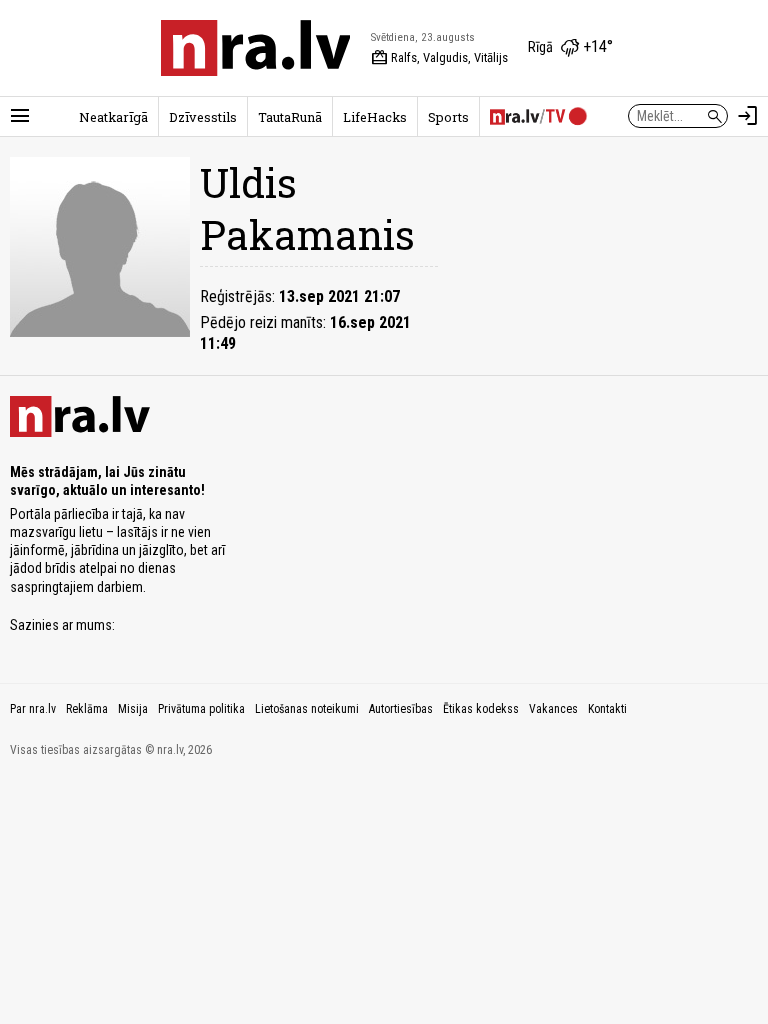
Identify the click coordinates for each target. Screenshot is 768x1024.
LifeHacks (375, 117)
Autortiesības (401, 709)
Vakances (553, 709)
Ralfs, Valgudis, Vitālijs (439, 58)
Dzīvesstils (203, 117)
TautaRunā (290, 117)
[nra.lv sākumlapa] (256, 48)
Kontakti (607, 709)
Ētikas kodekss (481, 709)
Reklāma (87, 709)
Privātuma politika (201, 709)
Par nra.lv (33, 709)
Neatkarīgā (113, 117)
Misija (133, 709)
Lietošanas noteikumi (307, 709)
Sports (448, 117)
